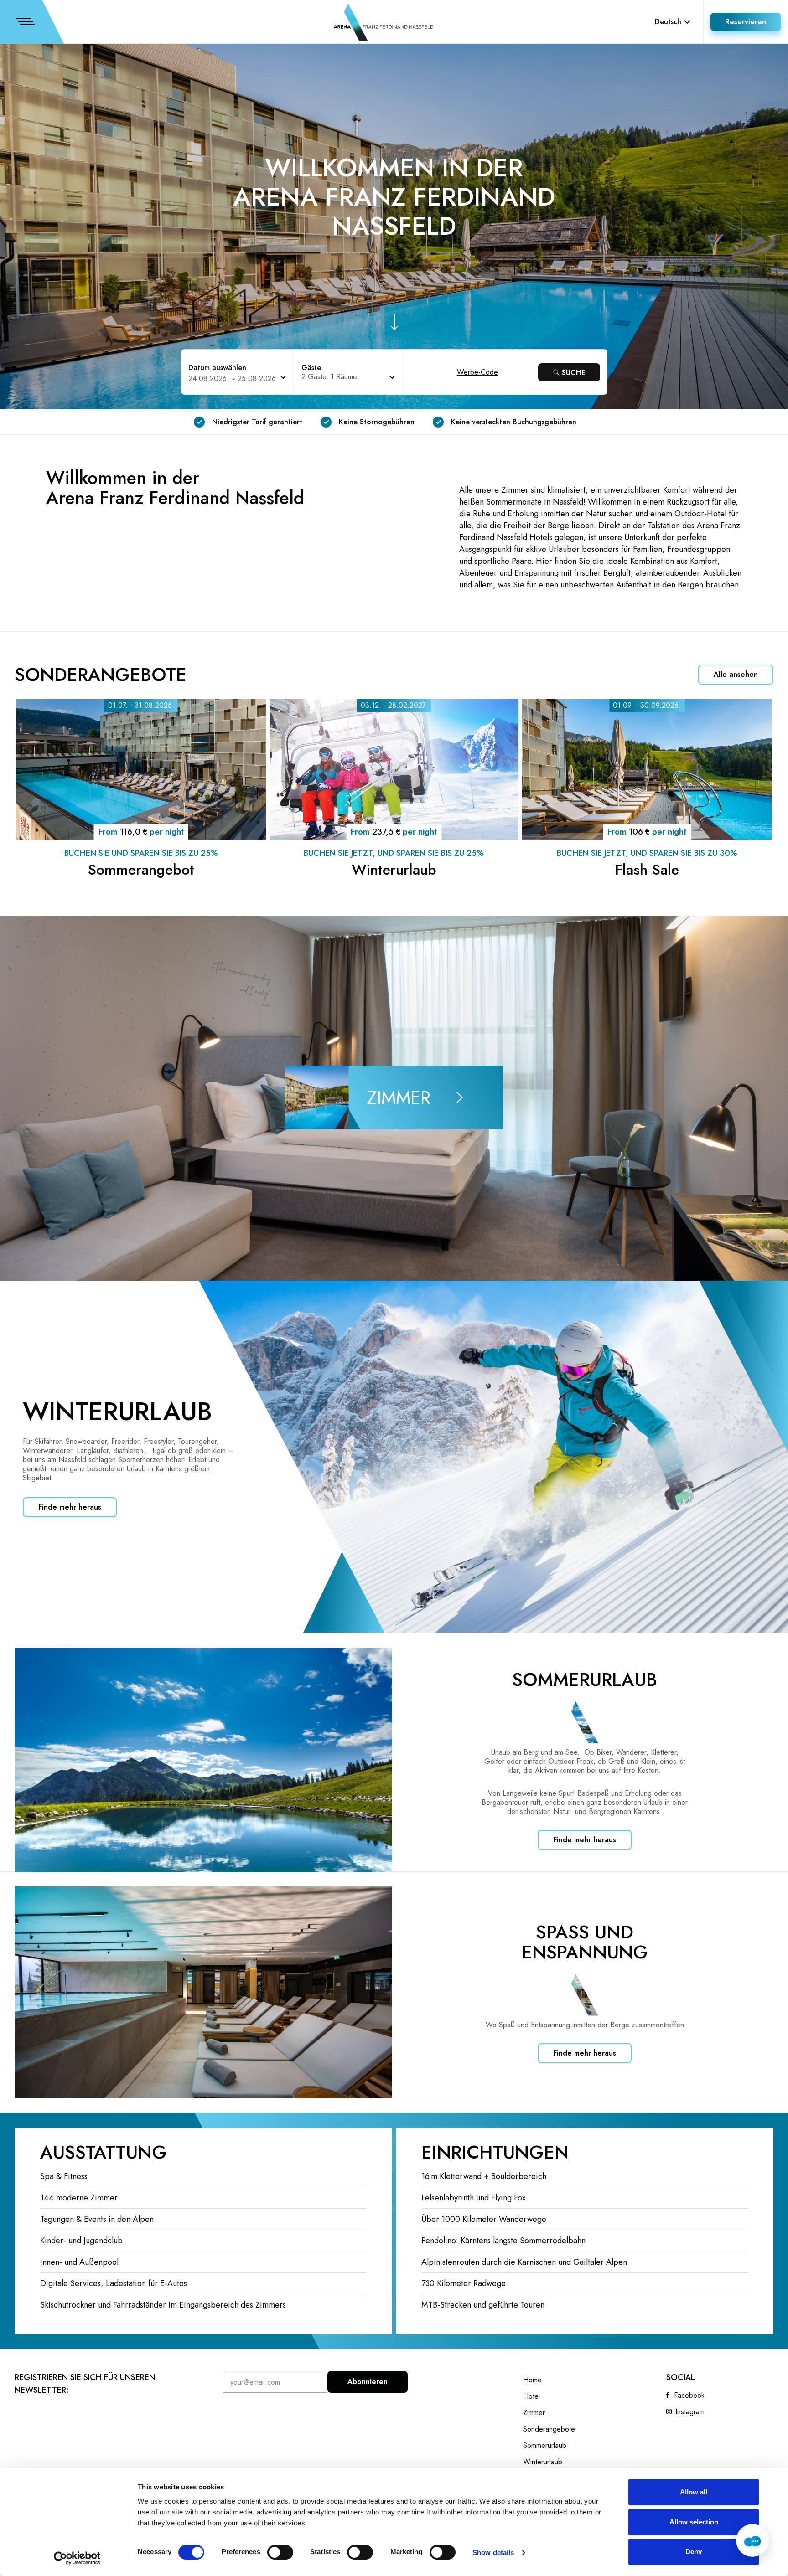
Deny (694, 2552)
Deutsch (668, 22)
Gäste (311, 368)
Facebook (689, 2396)
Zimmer (534, 2413)
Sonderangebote (549, 2429)
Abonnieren (368, 2382)
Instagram (690, 2412)
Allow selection (694, 2522)
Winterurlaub (543, 2462)
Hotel (531, 2396)
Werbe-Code (477, 372)
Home (532, 2380)
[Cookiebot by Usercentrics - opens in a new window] (77, 2558)
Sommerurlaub (545, 2446)
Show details (493, 2553)
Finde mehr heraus (70, 1507)
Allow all (694, 2492)
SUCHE (574, 373)
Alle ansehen (736, 674)
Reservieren (746, 22)
